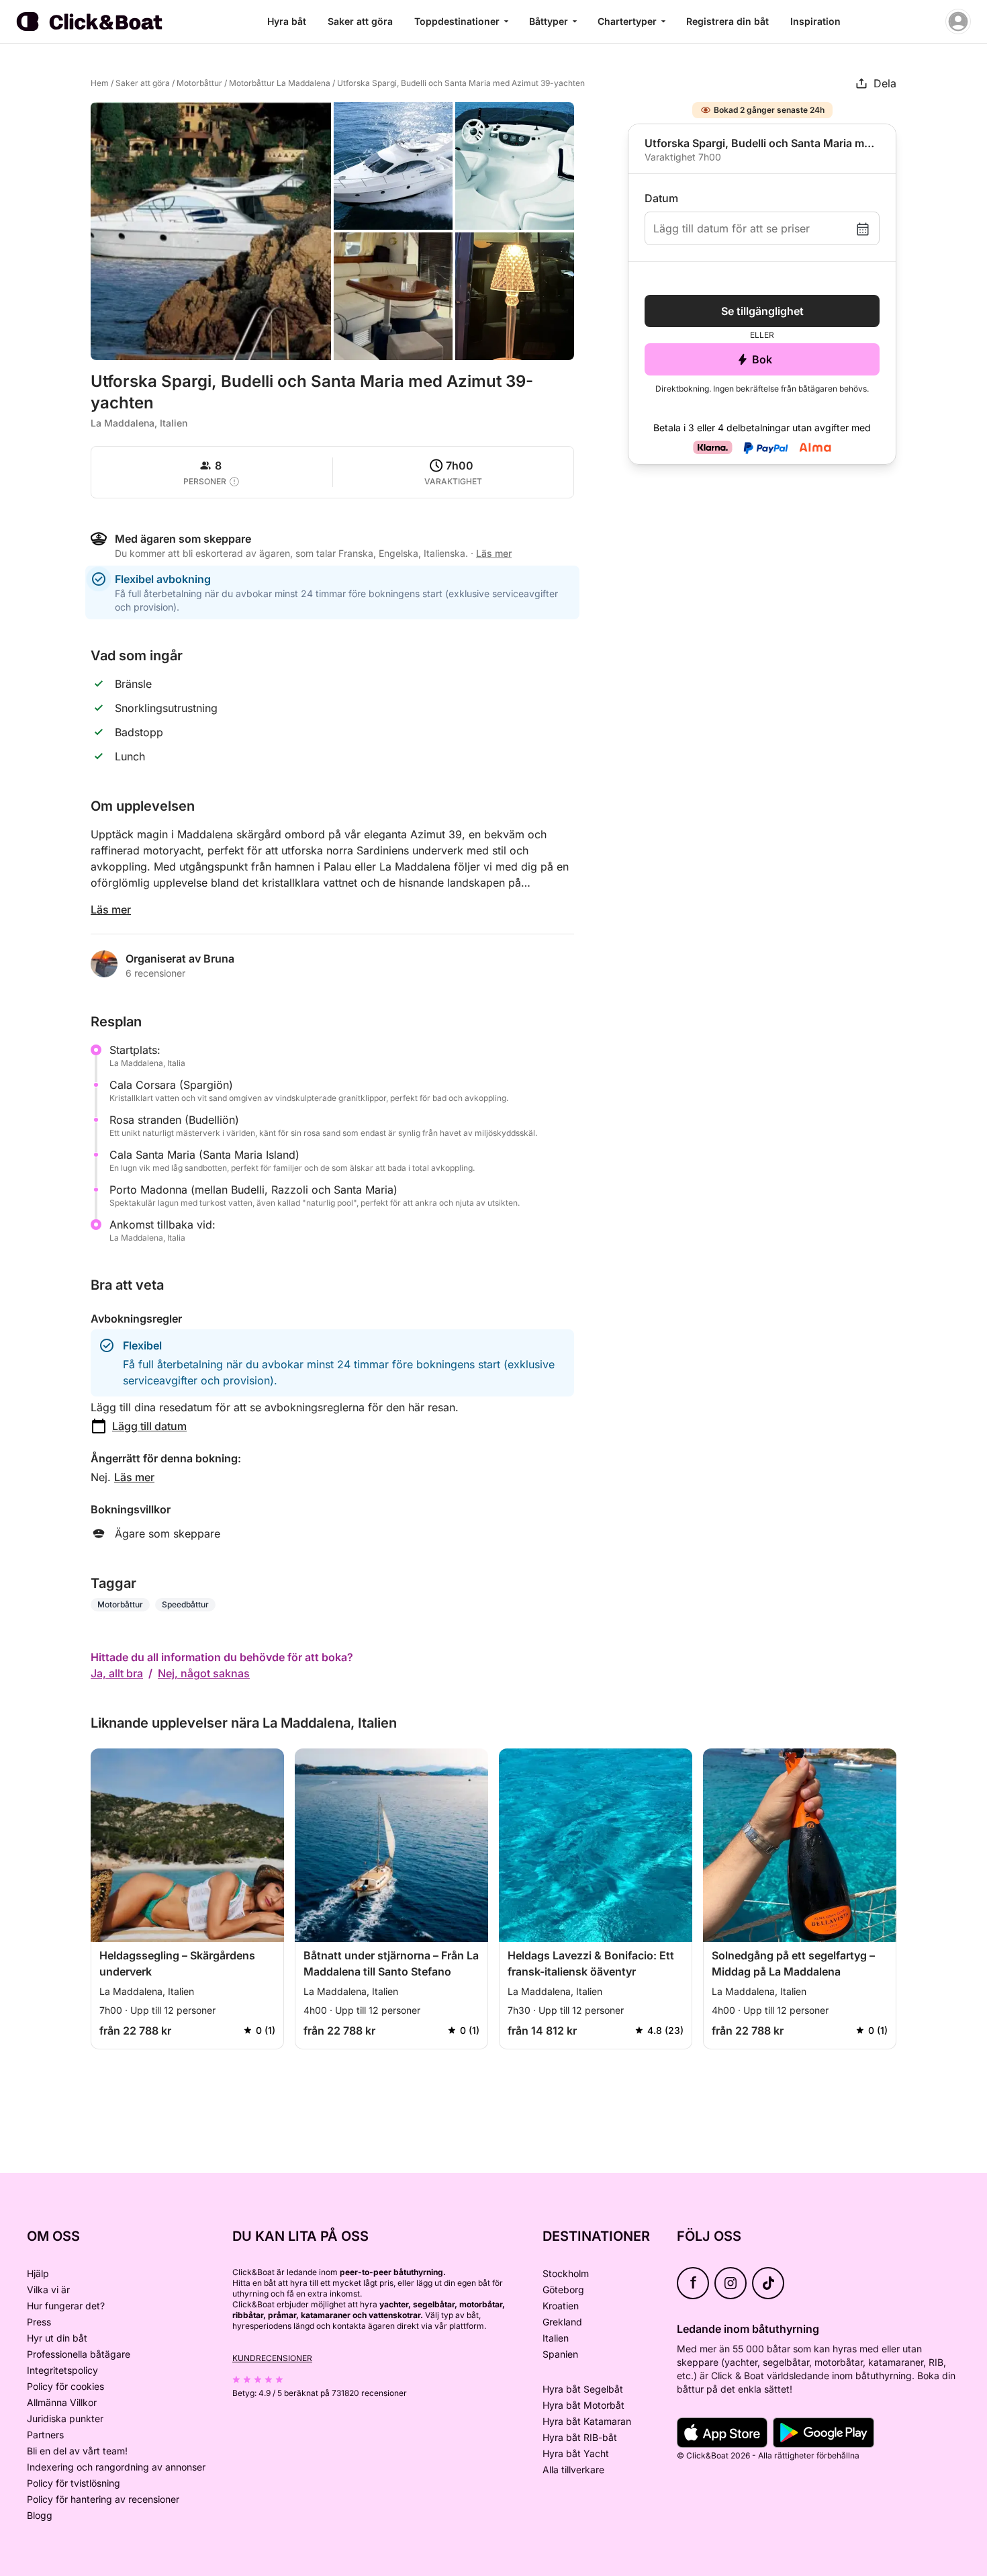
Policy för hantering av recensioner (103, 2499)
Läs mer (111, 909)
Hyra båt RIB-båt (580, 2437)
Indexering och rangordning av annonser (116, 2467)
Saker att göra (360, 21)
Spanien (560, 2354)
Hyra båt (287, 21)
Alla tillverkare (573, 2470)
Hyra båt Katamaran (587, 2421)
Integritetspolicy (62, 2370)
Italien (556, 2338)
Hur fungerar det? (66, 2306)
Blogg (40, 2515)
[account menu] (958, 21)
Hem (100, 83)
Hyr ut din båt (57, 2338)
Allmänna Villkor (62, 2402)
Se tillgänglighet (762, 311)
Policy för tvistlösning (74, 2483)
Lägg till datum (149, 1426)
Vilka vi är (48, 2290)
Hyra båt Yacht (576, 2453)
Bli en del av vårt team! (77, 2451)
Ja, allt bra (117, 1673)
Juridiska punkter (65, 2418)
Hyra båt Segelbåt (583, 2389)
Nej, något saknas (204, 1673)
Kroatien (561, 2306)
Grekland (562, 2322)
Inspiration (815, 21)
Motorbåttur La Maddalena (280, 83)
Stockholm (566, 2273)
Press (39, 2322)
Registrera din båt (727, 21)
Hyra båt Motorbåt (583, 2405)
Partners (45, 2435)
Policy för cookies (65, 2386)
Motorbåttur (199, 83)
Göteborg (563, 2290)
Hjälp (38, 2273)
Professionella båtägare (79, 2354)
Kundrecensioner (272, 2358)
